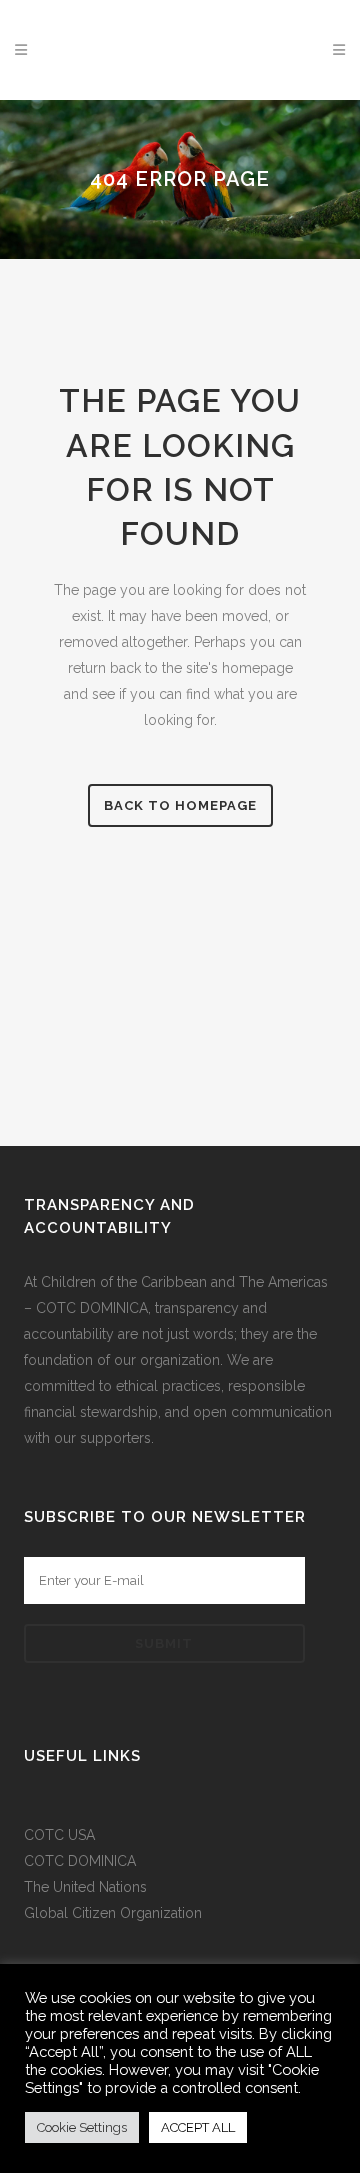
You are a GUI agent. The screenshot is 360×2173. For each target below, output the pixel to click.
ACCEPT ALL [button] (198, 2127)
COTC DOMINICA (80, 1861)
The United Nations (85, 1887)
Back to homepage (180, 805)
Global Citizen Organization (113, 1913)
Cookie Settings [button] (82, 2127)
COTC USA (59, 1835)
